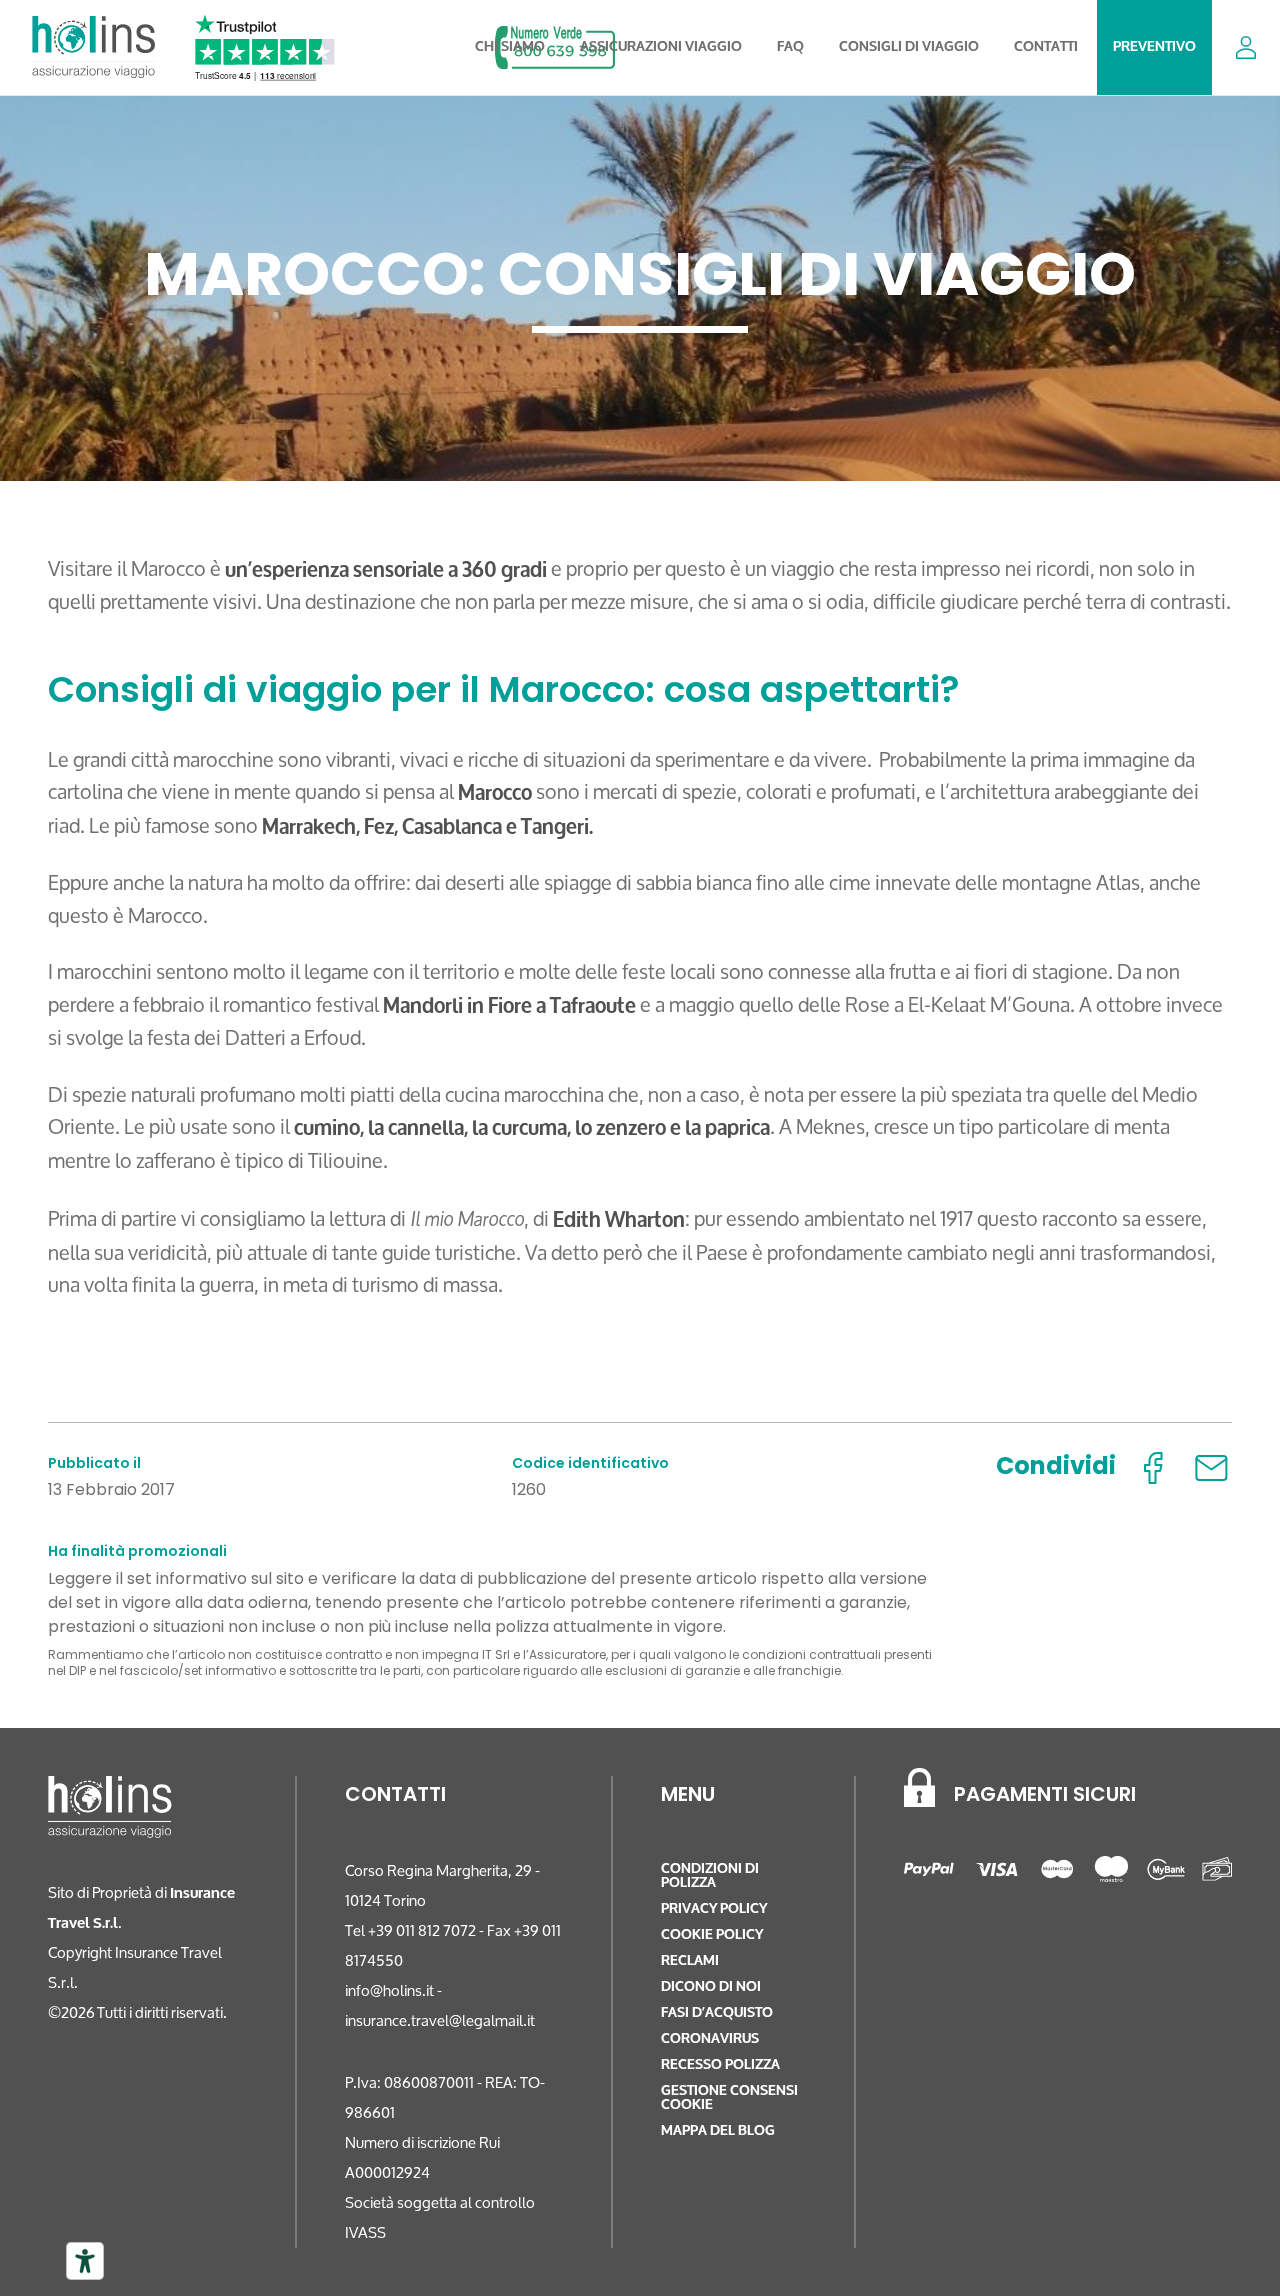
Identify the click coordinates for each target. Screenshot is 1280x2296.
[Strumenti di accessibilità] (85, 2261)
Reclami (690, 1960)
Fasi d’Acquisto (717, 2012)
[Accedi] (1246, 47)
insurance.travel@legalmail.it (440, 2020)
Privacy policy (714, 1908)
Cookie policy (712, 1934)
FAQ (790, 46)
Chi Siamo (510, 46)
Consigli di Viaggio (909, 46)
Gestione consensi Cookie (729, 2097)
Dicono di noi (711, 1986)
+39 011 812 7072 (422, 1930)
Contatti (1046, 46)
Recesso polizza (720, 2064)
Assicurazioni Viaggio (661, 46)
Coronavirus (710, 2038)
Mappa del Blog (718, 2130)
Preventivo (1154, 46)
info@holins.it (389, 1990)
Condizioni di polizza (710, 1875)
